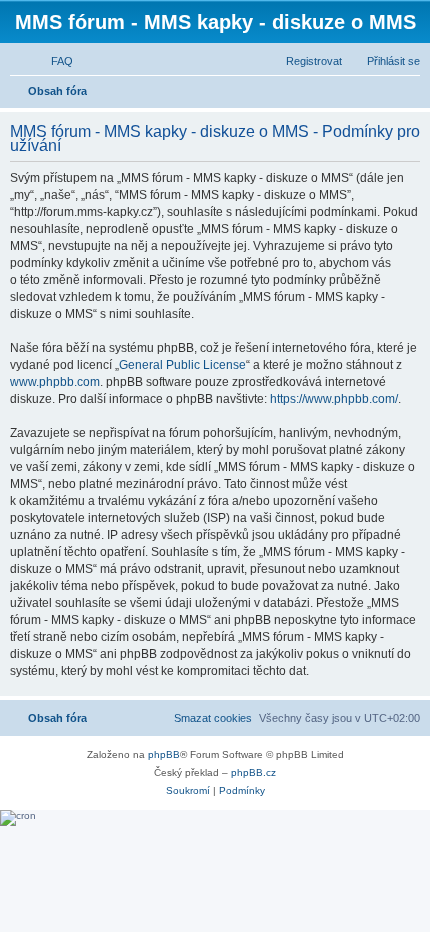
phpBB (164, 754)
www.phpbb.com (55, 382)
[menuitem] (53, 61)
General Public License (182, 365)
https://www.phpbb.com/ (334, 399)
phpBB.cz (253, 772)
